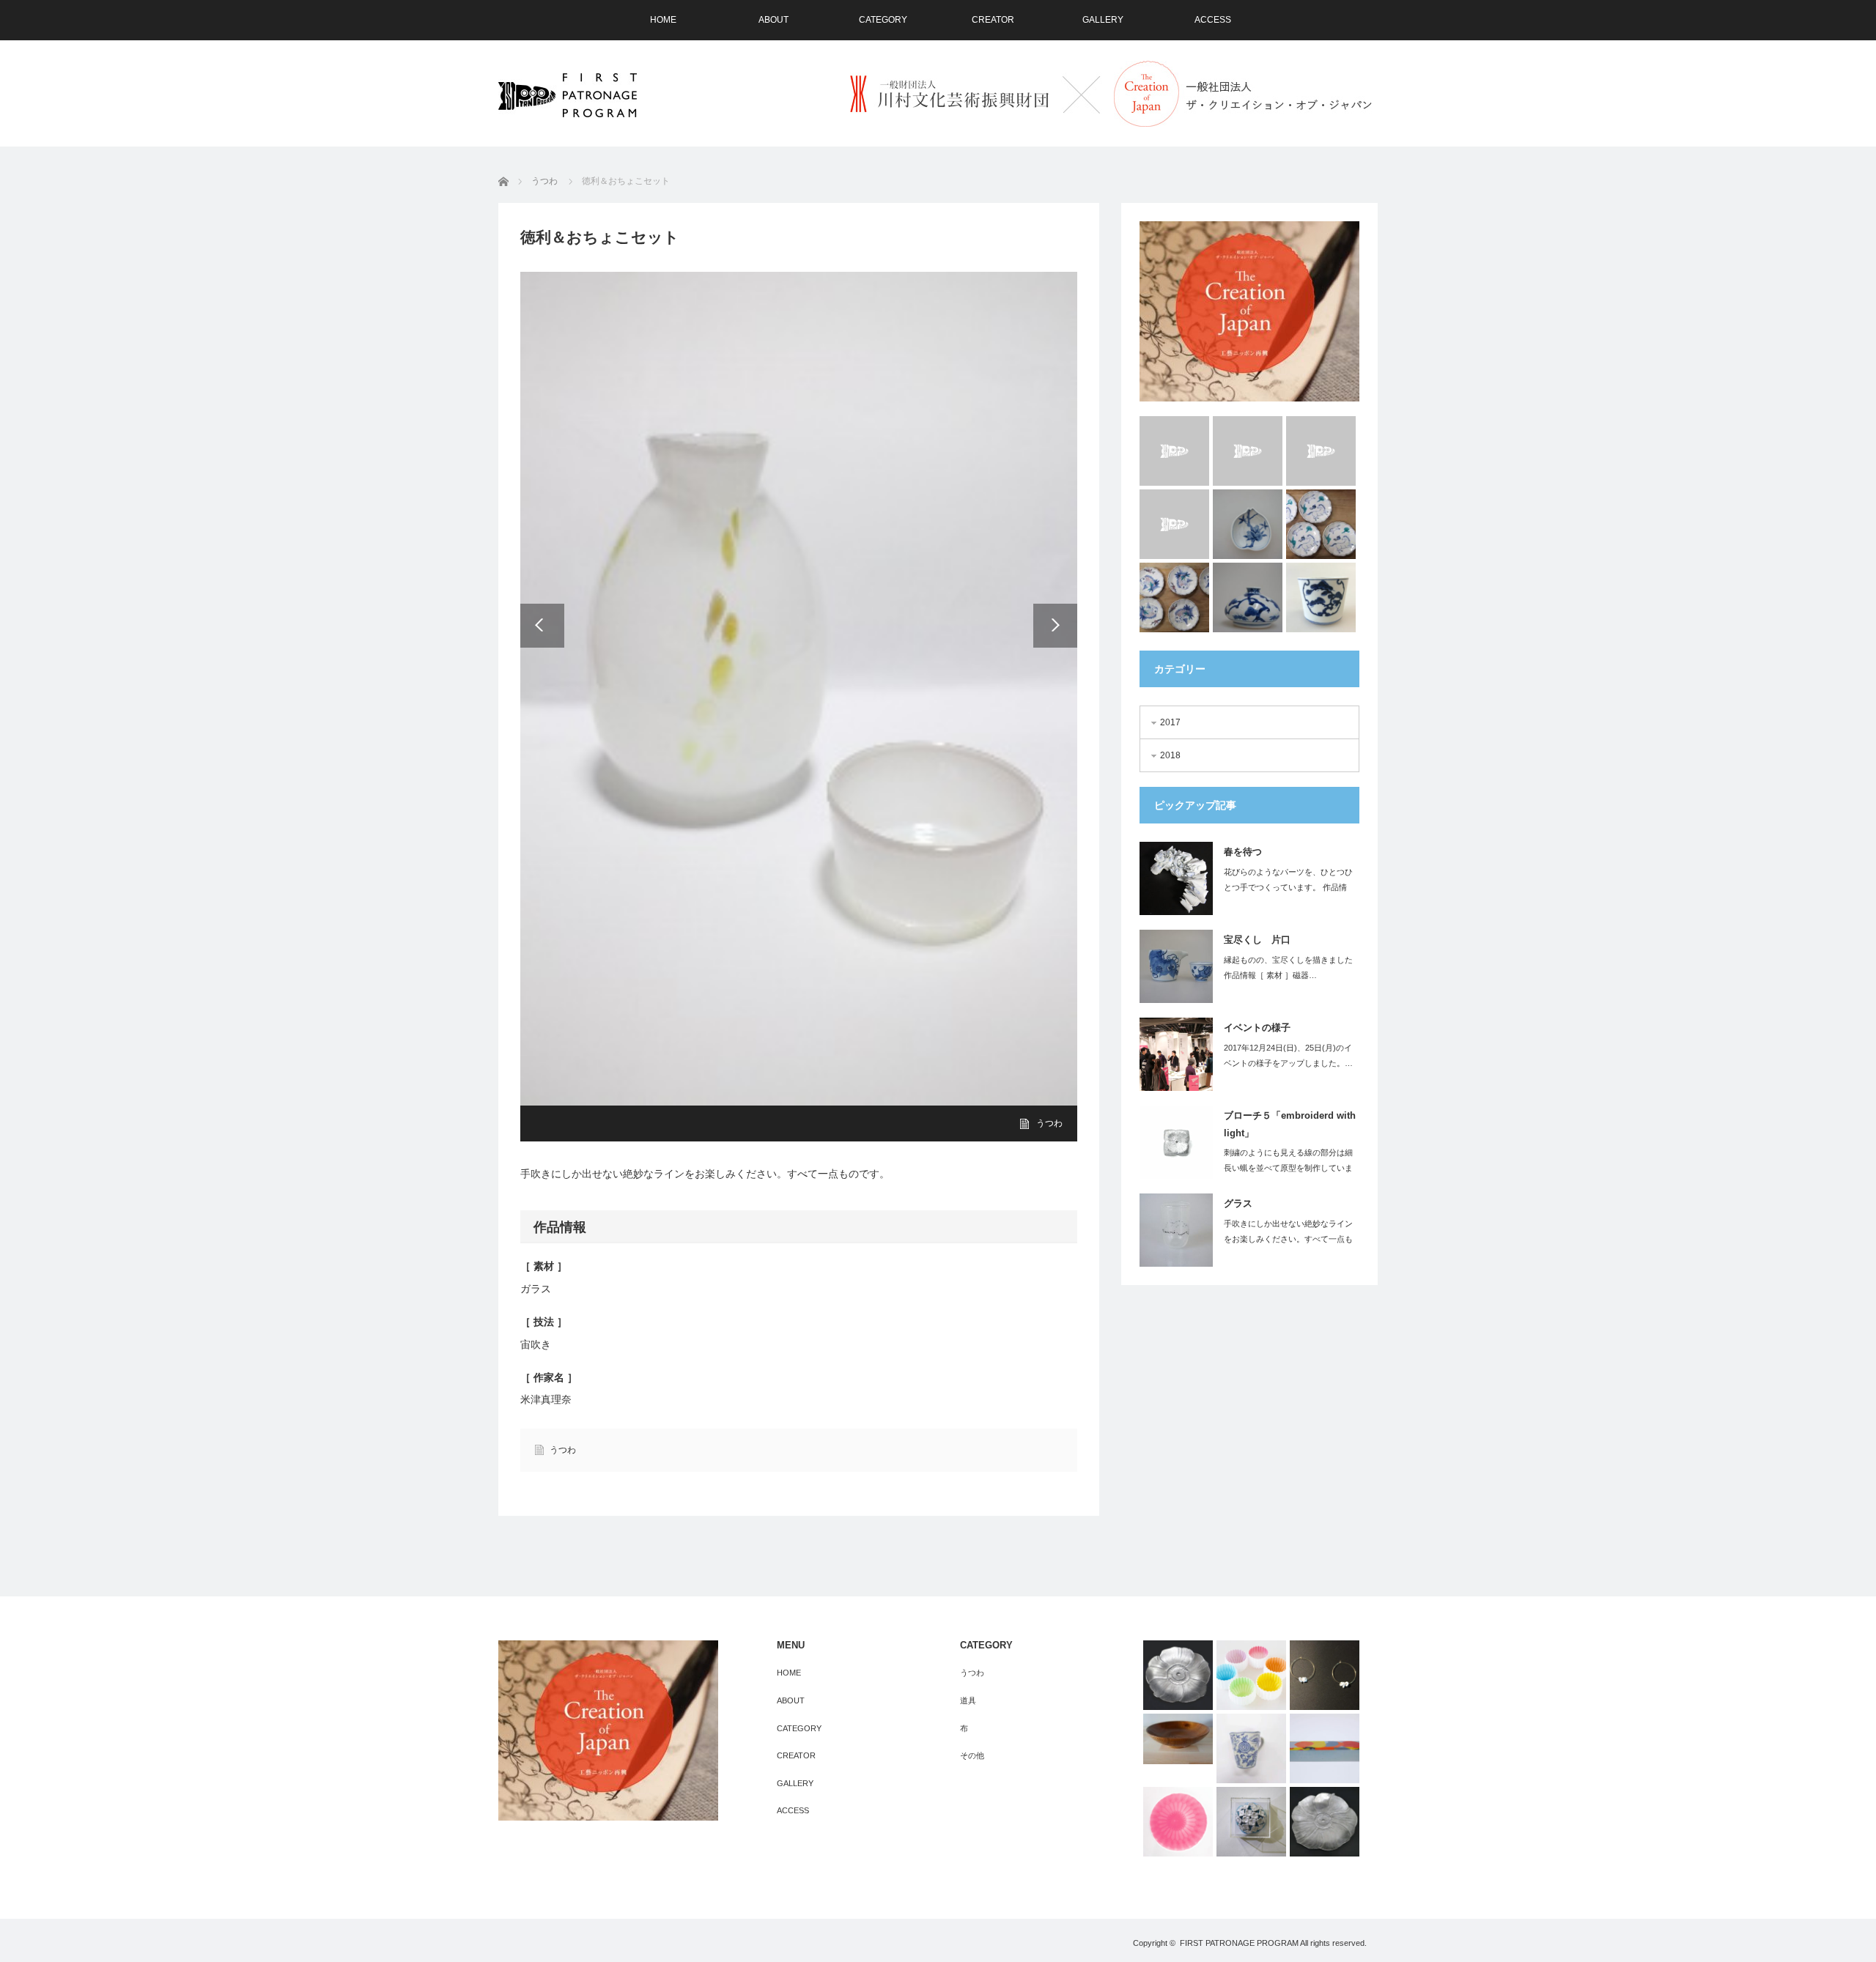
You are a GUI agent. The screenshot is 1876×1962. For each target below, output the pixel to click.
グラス (1238, 1203)
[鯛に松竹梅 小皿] (1174, 597)
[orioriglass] (1178, 1822)
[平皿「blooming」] (1325, 1822)
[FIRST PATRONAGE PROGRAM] (568, 95)
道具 (968, 1700)
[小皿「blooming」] (1178, 1675)
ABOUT (773, 20)
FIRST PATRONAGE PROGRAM (1239, 1943)
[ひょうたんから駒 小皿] (1321, 524)
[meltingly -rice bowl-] (1248, 451)
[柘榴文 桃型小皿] (1248, 524)
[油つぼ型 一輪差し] (1248, 597)
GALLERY (1103, 20)
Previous (542, 626)
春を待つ (1243, 852)
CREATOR (993, 20)
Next (1055, 626)
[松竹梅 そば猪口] (1321, 597)
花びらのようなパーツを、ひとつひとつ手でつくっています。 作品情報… (1288, 887)
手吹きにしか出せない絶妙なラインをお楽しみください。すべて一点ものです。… (1288, 1239)
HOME (663, 20)
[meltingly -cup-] (1174, 451)
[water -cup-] (1174, 524)
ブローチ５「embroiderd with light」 (1290, 1124)
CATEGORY (883, 20)
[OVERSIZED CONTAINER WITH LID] (1325, 1748)
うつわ (563, 1450)
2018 (1170, 755)
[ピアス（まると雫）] (1325, 1675)
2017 (1170, 722)
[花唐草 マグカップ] (1251, 1748)
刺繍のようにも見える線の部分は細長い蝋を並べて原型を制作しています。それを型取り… (1288, 1168)
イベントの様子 (1257, 1028)
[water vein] (1321, 451)
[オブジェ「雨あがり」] (1251, 1822)
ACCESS (1213, 20)
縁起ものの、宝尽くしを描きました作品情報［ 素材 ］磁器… (1288, 967)
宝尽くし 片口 (1257, 940)
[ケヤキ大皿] (1178, 1739)
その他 (972, 1755)
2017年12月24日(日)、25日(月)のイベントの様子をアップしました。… (1288, 1055)
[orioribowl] (1251, 1675)
